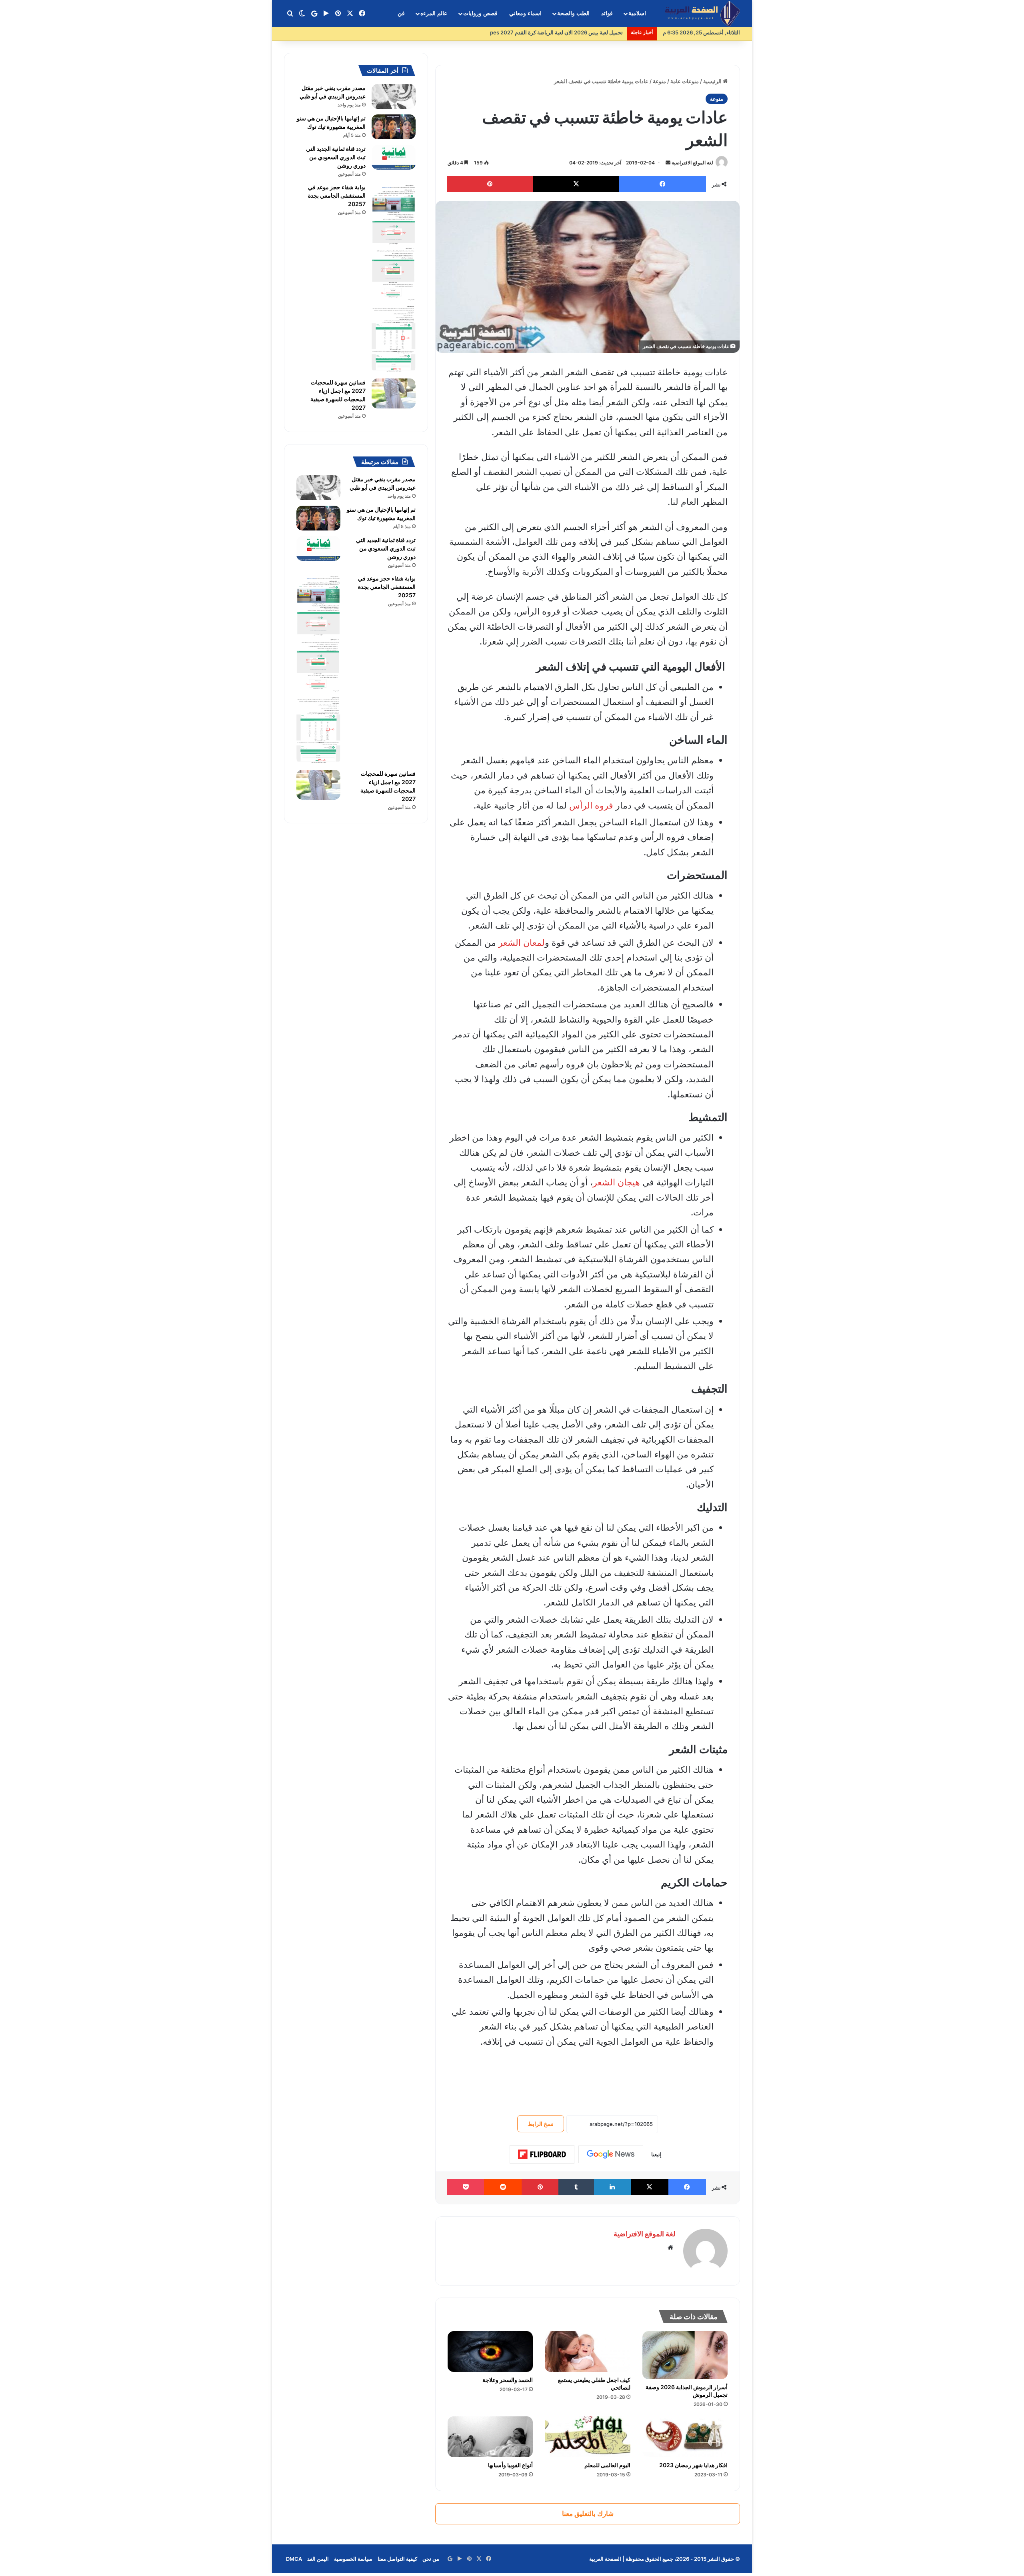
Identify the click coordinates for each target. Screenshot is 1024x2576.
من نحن (431, 2559)
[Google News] (611, 2154)
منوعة (659, 81)
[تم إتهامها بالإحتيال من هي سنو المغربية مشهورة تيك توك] (394, 127)
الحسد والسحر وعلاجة (508, 2380)
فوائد (607, 13)
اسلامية (637, 13)
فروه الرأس (591, 805)
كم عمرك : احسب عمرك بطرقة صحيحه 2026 (573, 32)
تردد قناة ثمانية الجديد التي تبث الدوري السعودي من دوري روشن (336, 157)
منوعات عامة (685, 81)
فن (401, 13)
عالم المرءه (434, 13)
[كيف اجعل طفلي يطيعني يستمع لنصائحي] (587, 2351)
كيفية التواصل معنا (397, 2559)
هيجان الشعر (616, 1182)
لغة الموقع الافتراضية (692, 163)
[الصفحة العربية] (702, 14)
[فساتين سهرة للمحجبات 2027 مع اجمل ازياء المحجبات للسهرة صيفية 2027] (394, 393)
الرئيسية (713, 81)
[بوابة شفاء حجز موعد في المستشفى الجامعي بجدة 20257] (394, 278)
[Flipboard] (542, 2154)
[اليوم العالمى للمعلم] (587, 2437)
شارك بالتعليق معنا (588, 2514)
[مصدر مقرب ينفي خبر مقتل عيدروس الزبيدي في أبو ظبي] (394, 96)
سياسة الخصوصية (353, 2559)
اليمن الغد (318, 2559)
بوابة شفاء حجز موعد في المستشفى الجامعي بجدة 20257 (337, 195)
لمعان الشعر (522, 943)
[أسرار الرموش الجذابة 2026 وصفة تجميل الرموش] (685, 2355)
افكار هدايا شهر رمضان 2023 (693, 2465)
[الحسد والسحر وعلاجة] (490, 2351)
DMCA (294, 2559)
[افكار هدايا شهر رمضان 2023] (685, 2437)
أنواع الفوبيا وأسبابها (510, 2465)
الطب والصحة (573, 13)
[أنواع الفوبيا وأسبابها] (490, 2437)
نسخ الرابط (541, 2124)
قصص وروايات (480, 13)
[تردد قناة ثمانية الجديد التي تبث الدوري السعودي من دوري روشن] (394, 157)
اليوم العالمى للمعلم (607, 2465)
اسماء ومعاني (525, 13)
